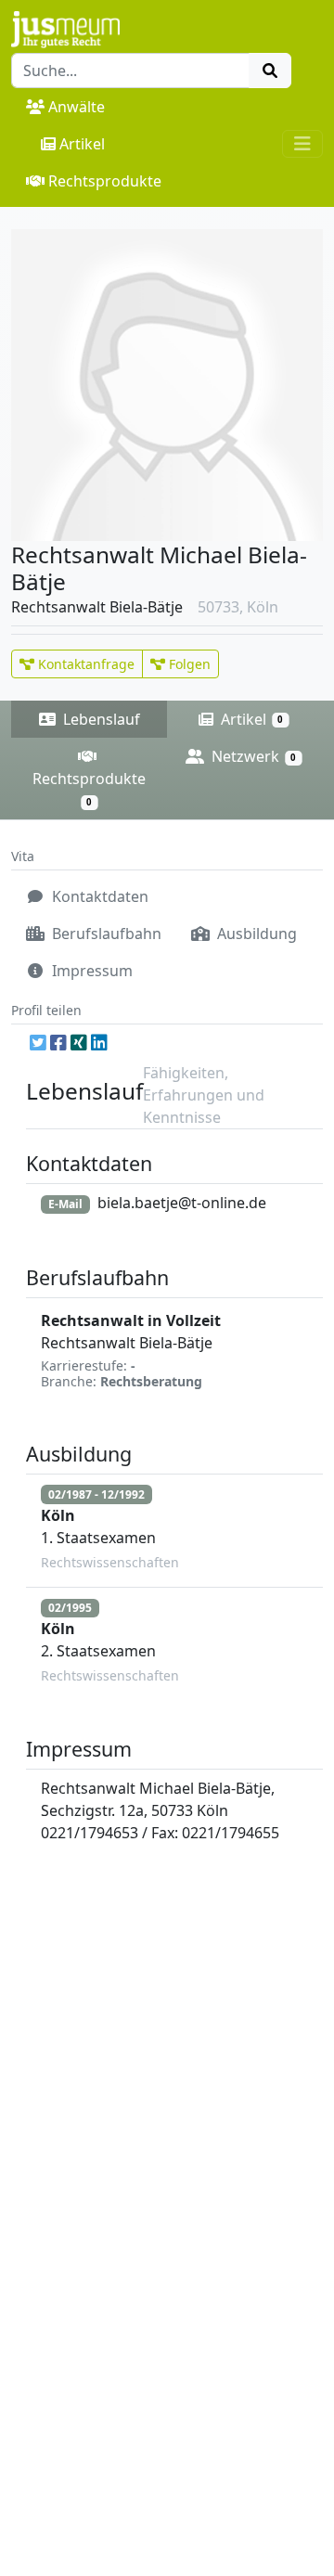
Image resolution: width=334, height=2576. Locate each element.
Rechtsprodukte (105, 181)
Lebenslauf (100, 719)
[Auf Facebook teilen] (58, 1043)
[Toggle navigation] (302, 144)
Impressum (90, 971)
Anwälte (77, 107)
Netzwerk (252, 756)
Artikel (82, 144)
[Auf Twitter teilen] (38, 1043)
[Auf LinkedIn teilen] (99, 1043)
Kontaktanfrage (84, 664)
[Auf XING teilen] (79, 1043)
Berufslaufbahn (105, 934)
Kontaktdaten (98, 896)
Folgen (188, 664)
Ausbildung (255, 934)
